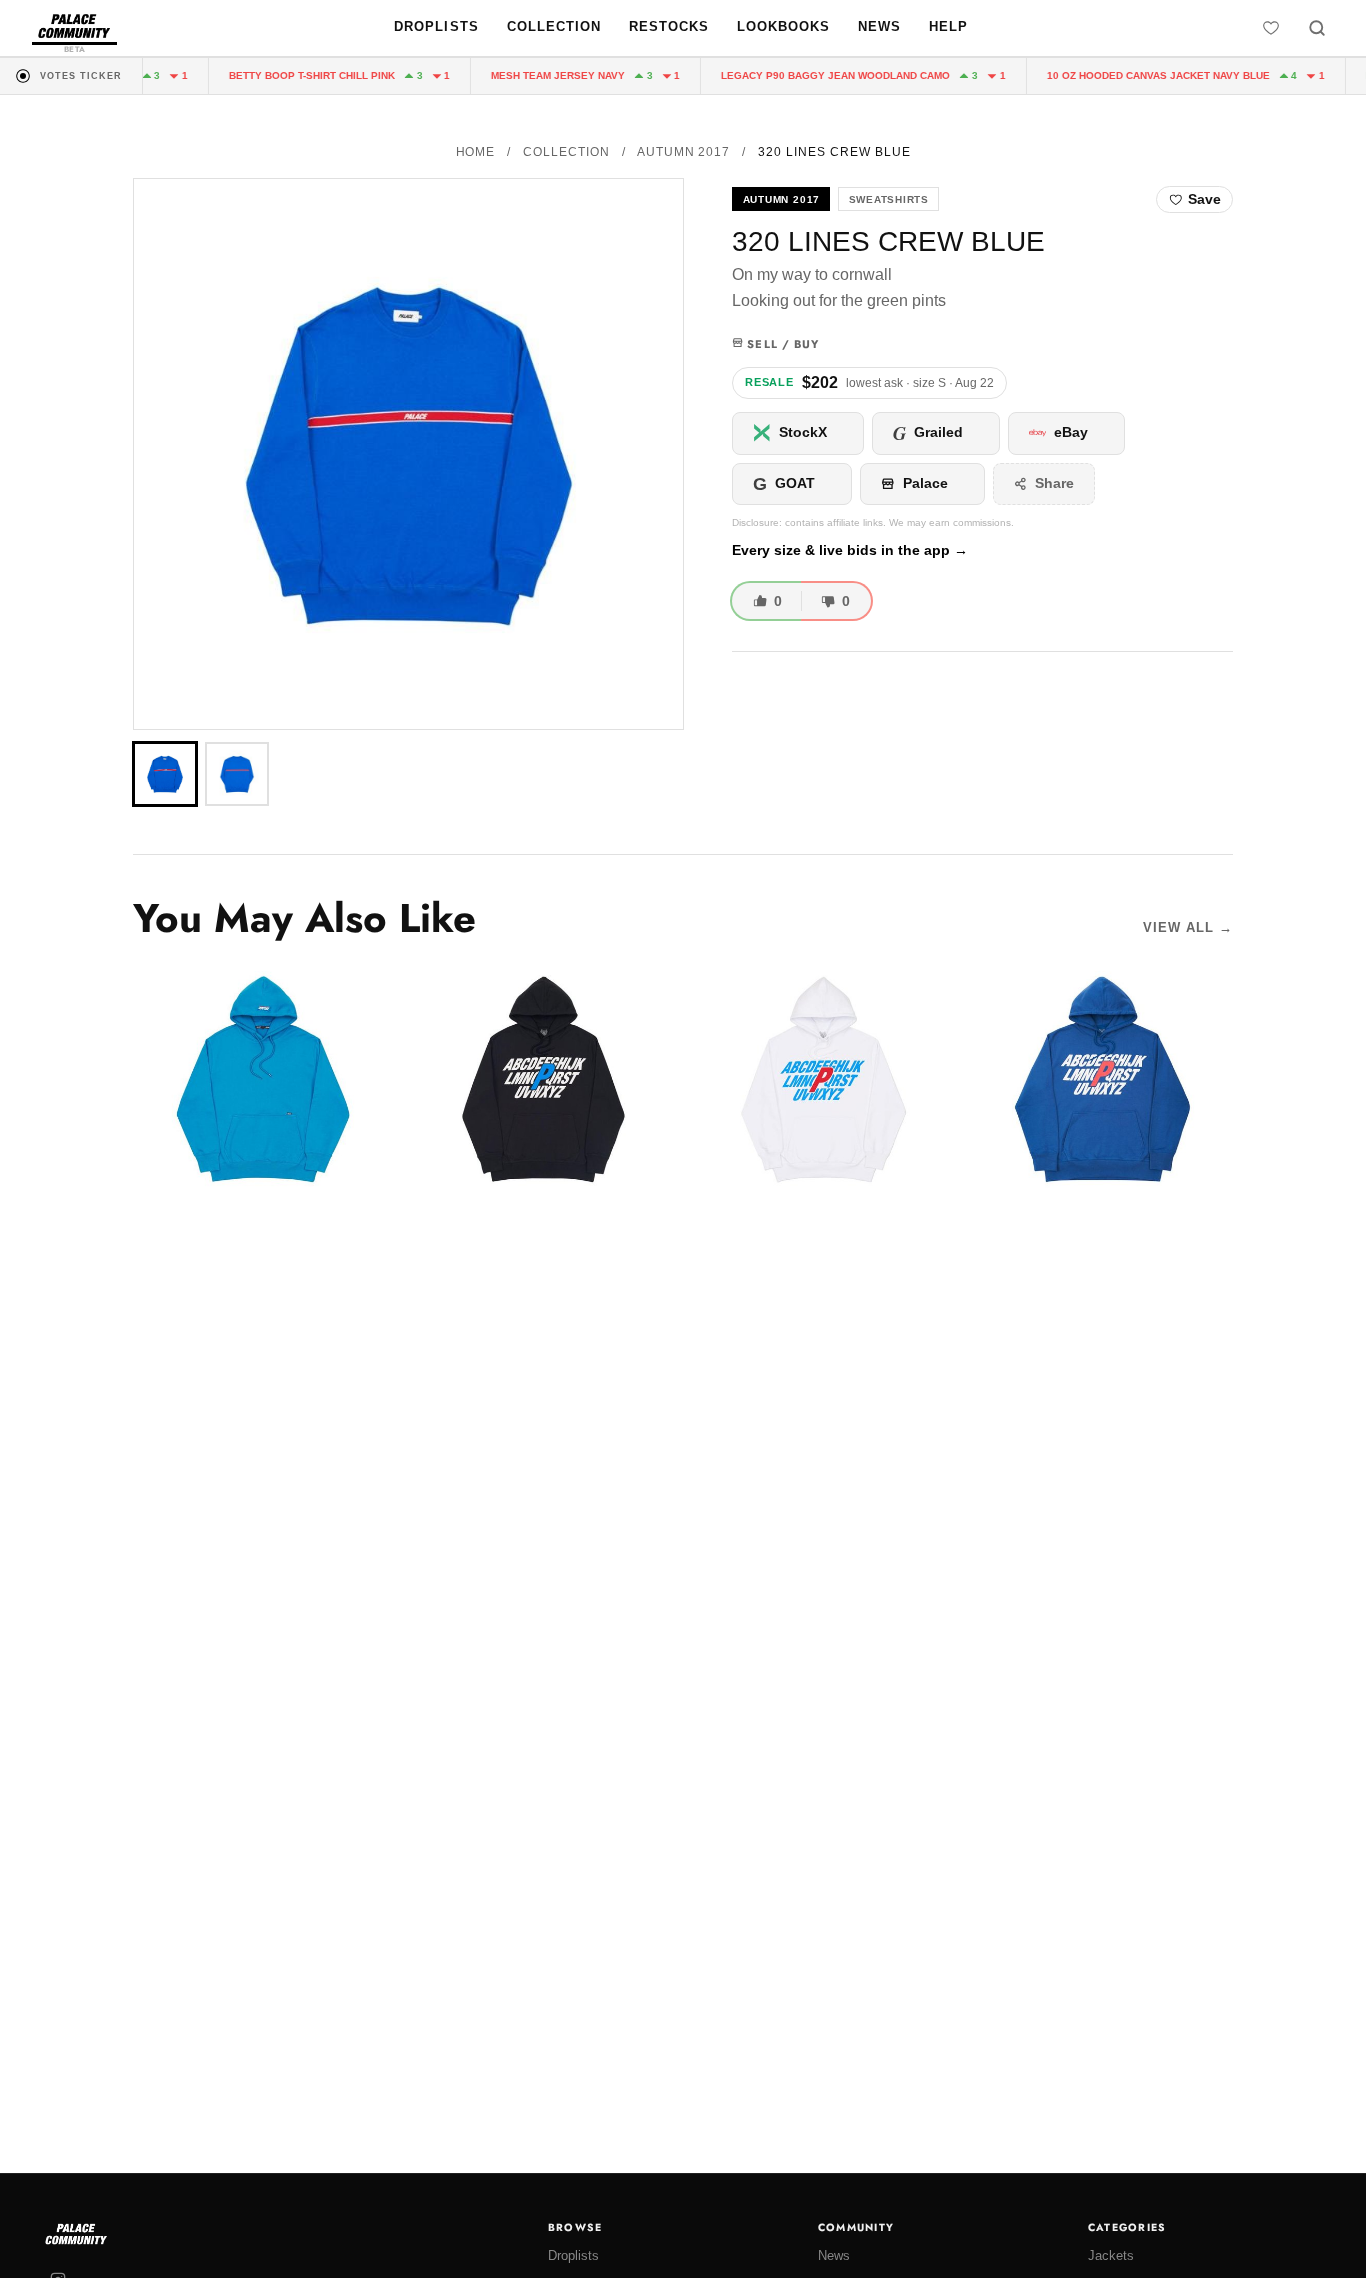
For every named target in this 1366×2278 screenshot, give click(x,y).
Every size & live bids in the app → (850, 550)
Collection (554, 26)
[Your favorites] (1271, 28)
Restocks (669, 26)
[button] (408, 454)
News (879, 26)
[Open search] (1317, 28)
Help (948, 26)
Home (476, 152)
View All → (1188, 927)
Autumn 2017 (684, 152)
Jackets (1111, 2255)
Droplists (436, 26)
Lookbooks (783, 26)
